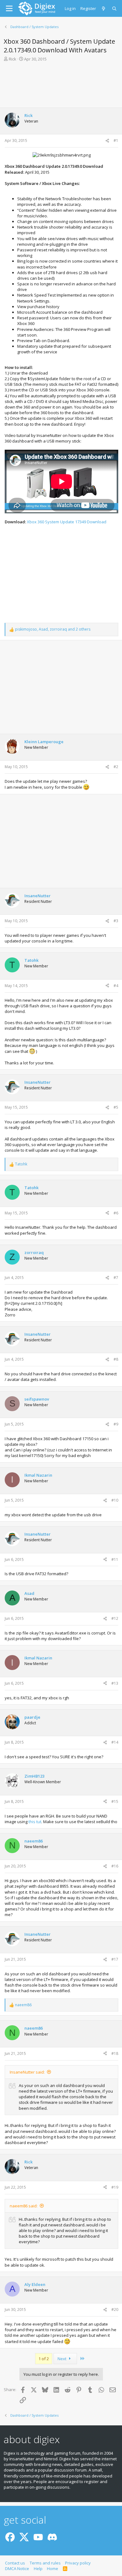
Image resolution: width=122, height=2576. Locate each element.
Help (38, 2569)
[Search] (115, 8)
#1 (116, 140)
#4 (116, 986)
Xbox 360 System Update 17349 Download (67, 522)
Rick (13, 59)
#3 (116, 921)
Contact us (15, 2563)
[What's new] (104, 8)
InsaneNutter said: (27, 2072)
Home (53, 2569)
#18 (115, 2053)
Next (62, 2359)
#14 (115, 1742)
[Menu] (9, 8)
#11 (115, 1559)
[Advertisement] (61, 84)
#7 (116, 1278)
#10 (115, 1500)
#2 (116, 767)
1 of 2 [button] (44, 2359)
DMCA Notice (17, 2569)
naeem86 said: (24, 2206)
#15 (115, 1801)
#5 (116, 1107)
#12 (115, 1618)
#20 (115, 2310)
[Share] (107, 141)
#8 (116, 1359)
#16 (115, 1866)
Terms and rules (45, 2563)
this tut (35, 1822)
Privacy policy (78, 2563)
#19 (115, 2187)
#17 (115, 1959)
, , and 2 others (53, 629)
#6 (116, 1213)
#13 (115, 1683)
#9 (116, 1424)
